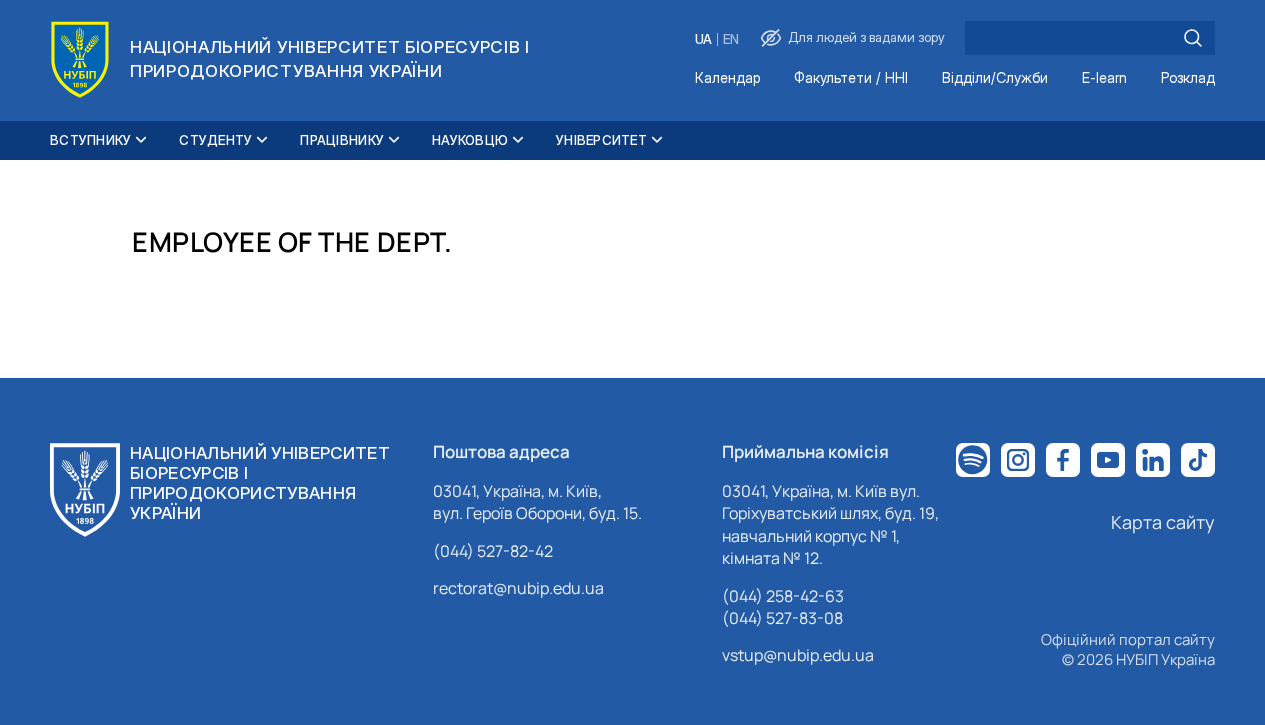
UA (703, 39)
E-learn (1104, 78)
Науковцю (470, 140)
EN (731, 39)
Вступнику (90, 140)
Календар (727, 78)
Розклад (1188, 78)
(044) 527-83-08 (782, 618)
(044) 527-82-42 (493, 551)
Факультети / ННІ (851, 78)
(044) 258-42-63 (783, 596)
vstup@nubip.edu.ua (798, 655)
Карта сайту (1163, 522)
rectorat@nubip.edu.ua (518, 588)
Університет (601, 140)
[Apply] (1193, 38)
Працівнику (342, 140)
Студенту (215, 140)
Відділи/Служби (995, 78)
